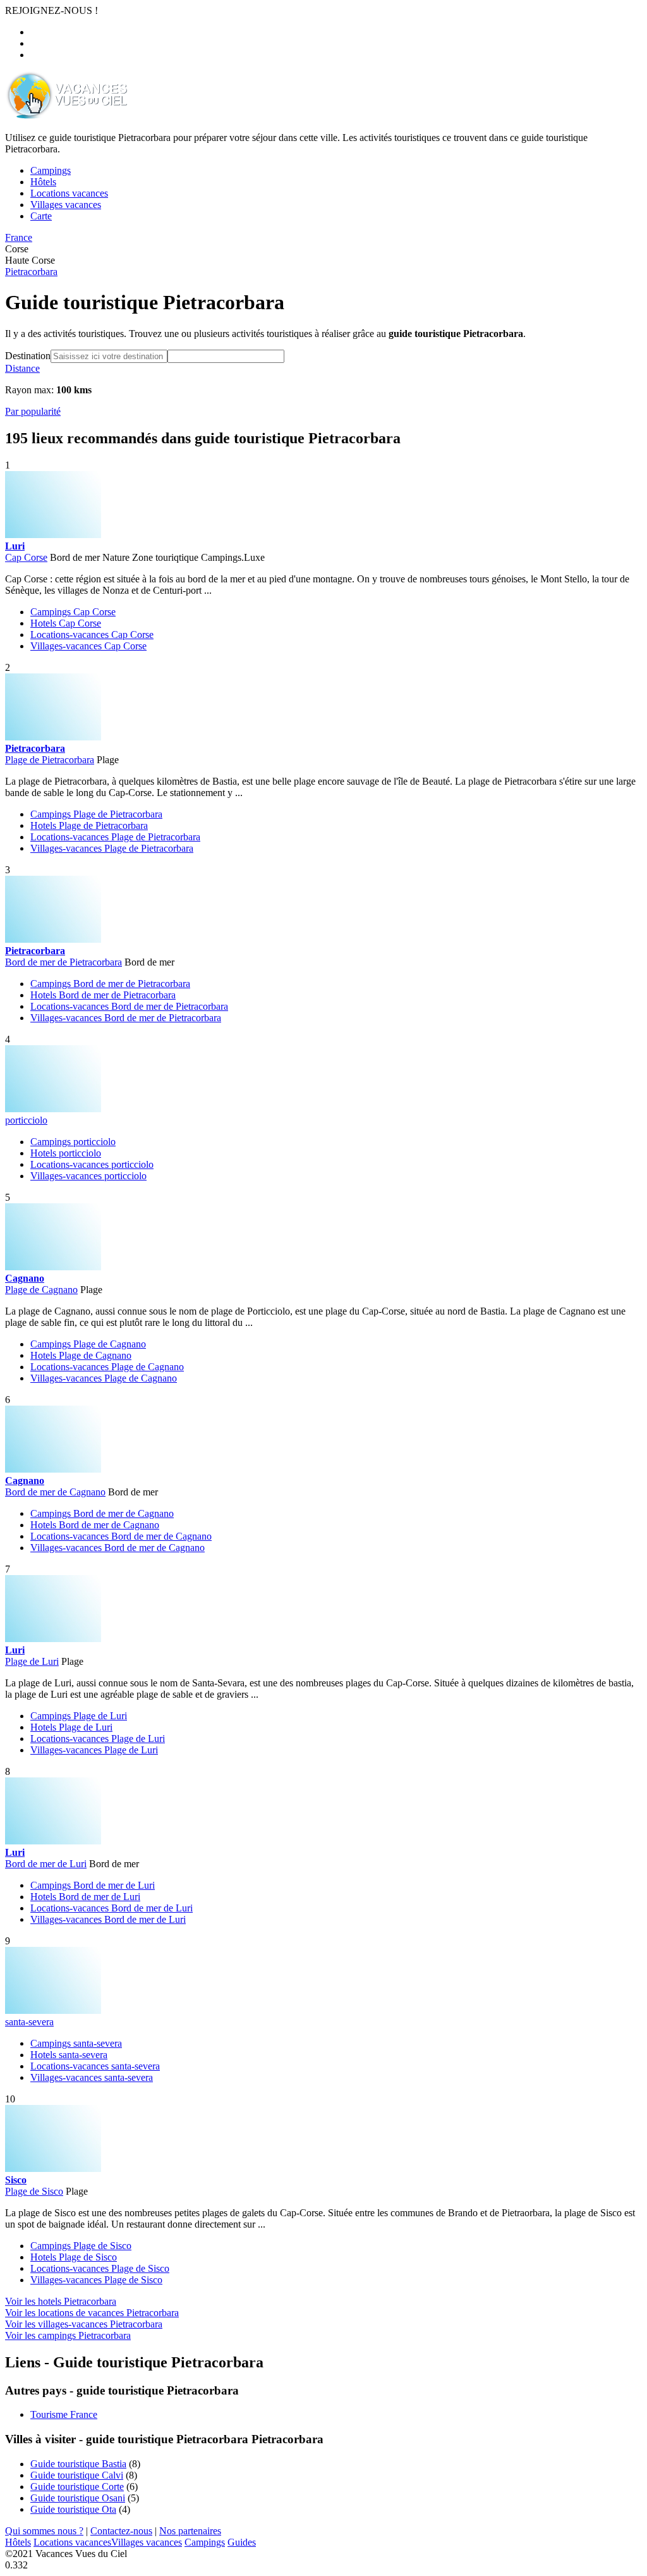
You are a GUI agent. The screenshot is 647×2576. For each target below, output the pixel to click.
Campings (205, 2542)
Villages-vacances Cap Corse (88, 646)
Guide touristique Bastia (78, 2464)
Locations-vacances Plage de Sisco (100, 2268)
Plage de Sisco (34, 2191)
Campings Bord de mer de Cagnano (102, 1513)
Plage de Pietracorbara (50, 760)
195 (16, 438)
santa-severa (29, 2022)
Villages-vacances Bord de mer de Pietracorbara (126, 1018)
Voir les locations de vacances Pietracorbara (92, 2313)
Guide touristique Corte (77, 2487)
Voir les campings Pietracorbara (68, 2335)
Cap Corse (26, 557)
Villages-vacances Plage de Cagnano (104, 1378)
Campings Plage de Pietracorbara (96, 814)
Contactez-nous (121, 2531)
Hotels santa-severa (69, 2055)
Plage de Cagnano (41, 1290)
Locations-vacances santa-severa (95, 2066)
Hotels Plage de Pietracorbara (89, 825)
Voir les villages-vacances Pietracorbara (84, 2324)
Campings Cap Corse (73, 612)
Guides (242, 2542)
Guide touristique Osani (78, 2498)
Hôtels (18, 2542)
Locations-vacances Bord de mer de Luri (112, 1908)
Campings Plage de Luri (79, 1716)
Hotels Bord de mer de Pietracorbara (103, 995)
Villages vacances (147, 2542)
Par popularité (33, 411)
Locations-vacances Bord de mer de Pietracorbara (129, 1006)
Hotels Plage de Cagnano (81, 1355)
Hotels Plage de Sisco (74, 2257)
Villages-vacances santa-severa (92, 2077)
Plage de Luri (32, 1661)
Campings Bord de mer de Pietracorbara (110, 984)
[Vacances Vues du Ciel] (66, 116)
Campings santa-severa (76, 2043)
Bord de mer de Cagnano (55, 1492)
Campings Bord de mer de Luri (93, 1885)
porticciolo (26, 1120)
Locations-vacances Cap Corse (92, 635)
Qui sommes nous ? (44, 2531)
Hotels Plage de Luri (71, 1727)
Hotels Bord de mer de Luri (85, 1897)
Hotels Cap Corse (66, 623)
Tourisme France (64, 2414)
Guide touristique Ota (73, 2509)
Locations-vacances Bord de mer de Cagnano (121, 1536)
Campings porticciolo (73, 1142)
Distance (22, 368)
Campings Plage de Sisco (81, 2246)
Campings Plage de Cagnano (88, 1344)
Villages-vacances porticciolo (88, 1176)
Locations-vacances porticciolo (92, 1164)
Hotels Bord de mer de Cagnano (95, 1525)
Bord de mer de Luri (46, 1864)
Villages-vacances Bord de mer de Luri (108, 1919)
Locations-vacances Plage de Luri (98, 1739)
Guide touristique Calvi (77, 2475)
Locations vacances (72, 2542)
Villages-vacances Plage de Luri (94, 1750)
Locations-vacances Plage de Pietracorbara (115, 837)
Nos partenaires (190, 2531)
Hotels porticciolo (66, 1153)
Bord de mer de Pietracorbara (63, 962)
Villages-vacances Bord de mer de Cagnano (118, 1548)
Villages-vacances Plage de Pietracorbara (112, 848)
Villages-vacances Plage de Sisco (96, 2280)
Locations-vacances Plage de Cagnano (107, 1367)
